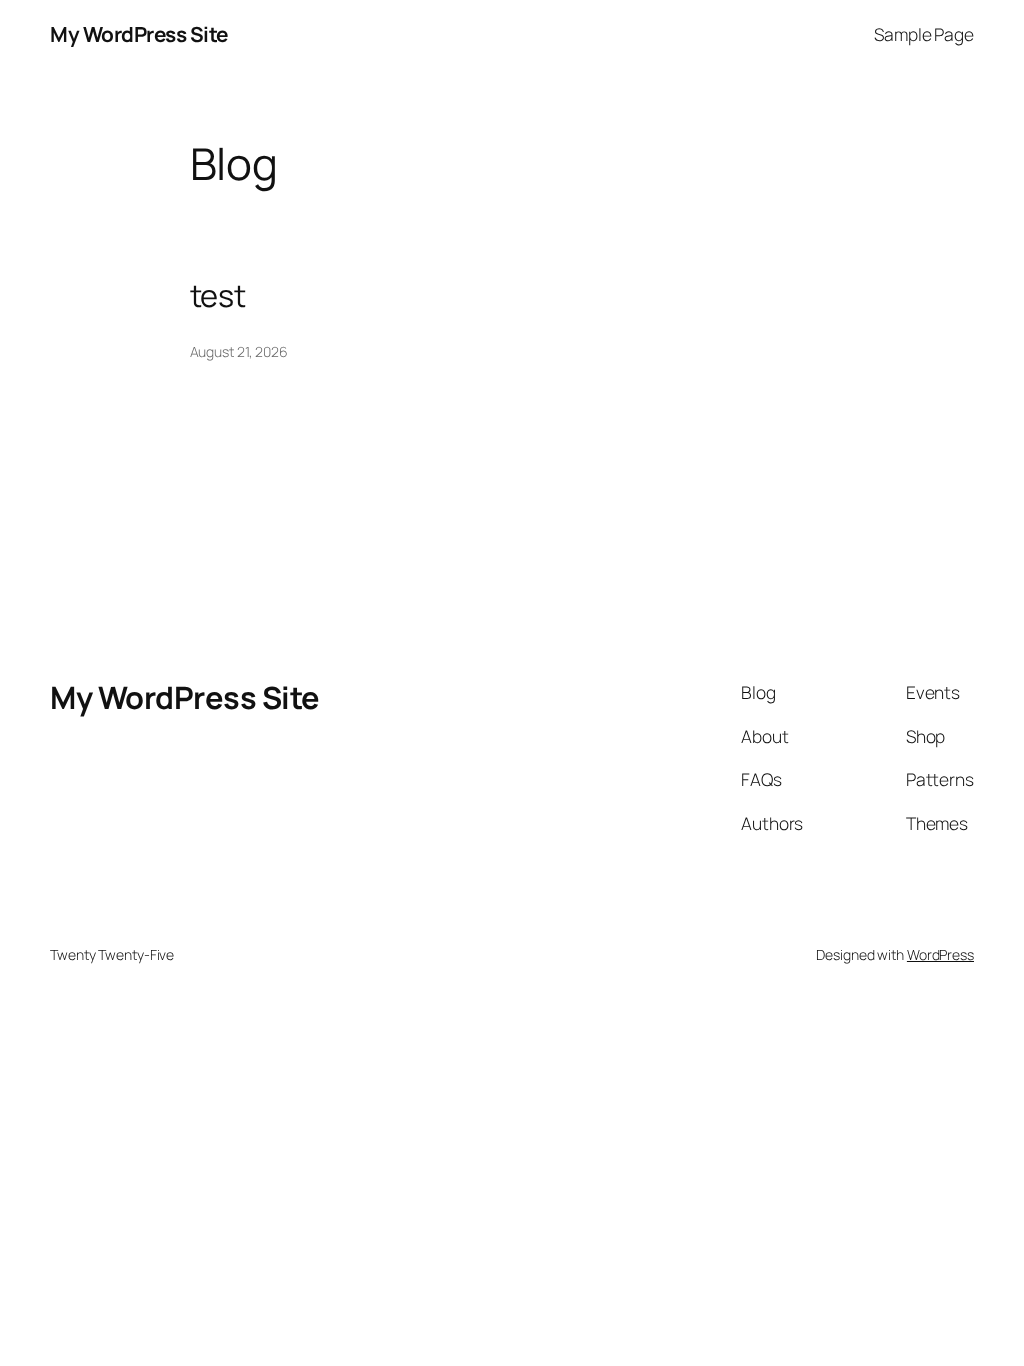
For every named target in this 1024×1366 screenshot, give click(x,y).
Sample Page (924, 34)
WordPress (940, 954)
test (218, 295)
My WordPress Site (139, 34)
